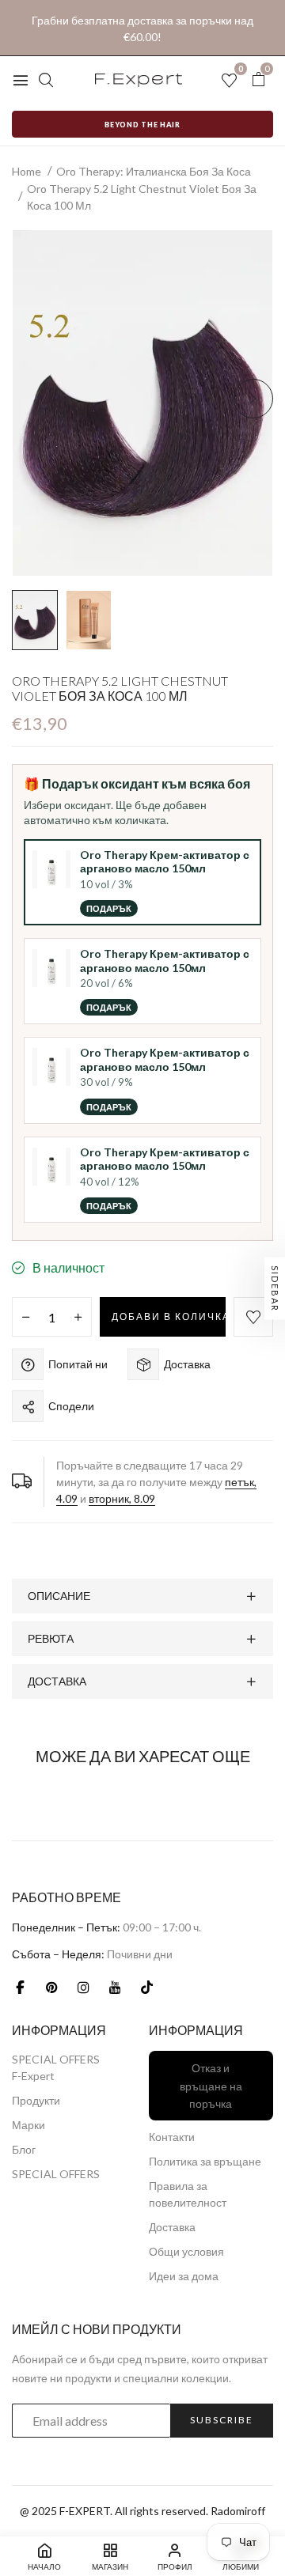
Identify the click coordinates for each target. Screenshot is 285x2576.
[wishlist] (229, 81)
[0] (258, 79)
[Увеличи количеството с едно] (78, 1318)
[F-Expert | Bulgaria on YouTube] (115, 1988)
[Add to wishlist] (253, 1317)
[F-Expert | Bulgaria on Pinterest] (51, 1988)
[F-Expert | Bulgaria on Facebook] (20, 1988)
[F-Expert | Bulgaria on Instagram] (83, 1988)
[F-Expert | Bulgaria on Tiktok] (146, 1988)
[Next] (253, 399)
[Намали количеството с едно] (26, 1318)
